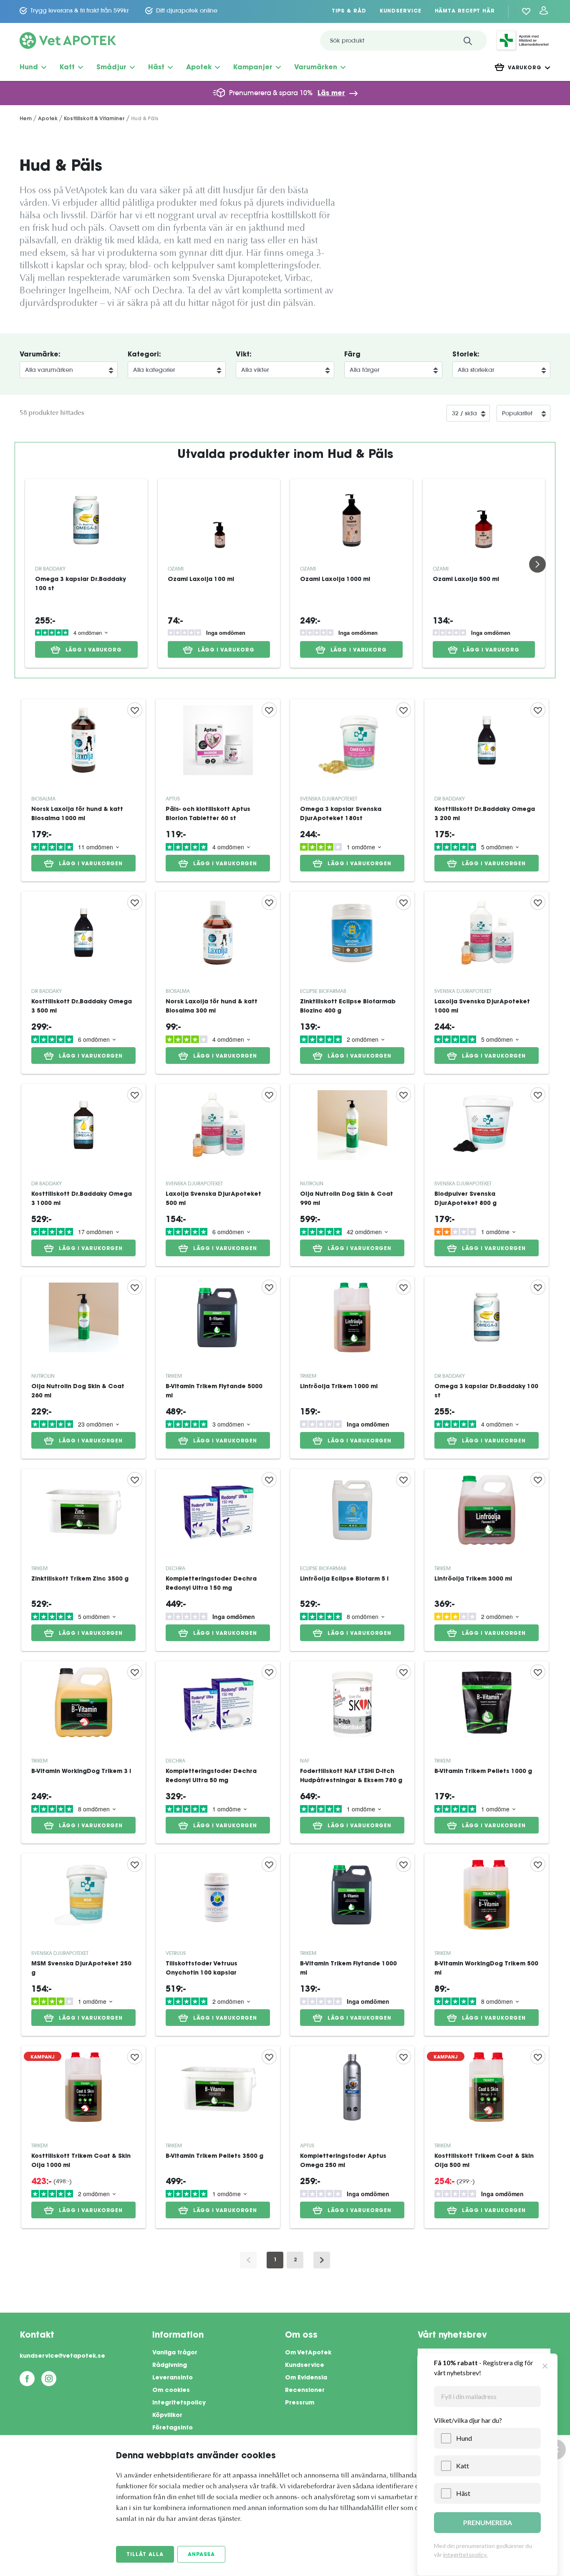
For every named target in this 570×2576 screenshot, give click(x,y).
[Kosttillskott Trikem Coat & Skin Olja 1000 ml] (83, 2137)
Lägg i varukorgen (91, 864)
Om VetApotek (308, 2353)
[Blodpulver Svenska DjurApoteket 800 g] (487, 1175)
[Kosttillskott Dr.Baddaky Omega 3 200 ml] (487, 790)
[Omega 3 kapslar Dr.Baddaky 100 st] (86, 520)
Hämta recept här (465, 11)
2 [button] (295, 2260)
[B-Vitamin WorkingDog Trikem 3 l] (83, 1752)
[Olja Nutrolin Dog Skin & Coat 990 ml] (352, 1175)
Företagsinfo (173, 2428)
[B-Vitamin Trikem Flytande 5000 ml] (218, 1368)
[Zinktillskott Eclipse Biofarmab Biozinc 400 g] (352, 983)
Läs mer (331, 93)
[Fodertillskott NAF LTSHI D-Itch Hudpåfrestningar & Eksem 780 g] (352, 1752)
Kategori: (144, 355)
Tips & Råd (349, 11)
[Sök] (468, 40)
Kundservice (401, 11)
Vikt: (244, 355)
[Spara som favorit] (135, 710)
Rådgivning (170, 2366)
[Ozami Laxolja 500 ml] (484, 520)
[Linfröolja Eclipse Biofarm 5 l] (352, 1560)
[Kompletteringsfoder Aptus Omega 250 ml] (352, 2137)
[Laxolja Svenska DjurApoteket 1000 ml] (487, 983)
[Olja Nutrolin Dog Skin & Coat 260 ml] (83, 1368)
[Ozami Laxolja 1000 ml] (351, 520)
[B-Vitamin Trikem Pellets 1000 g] (487, 1752)
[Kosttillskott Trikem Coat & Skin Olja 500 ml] (487, 2137)
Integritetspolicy (179, 2403)
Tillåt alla (145, 2555)
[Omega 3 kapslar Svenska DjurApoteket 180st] (352, 790)
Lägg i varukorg (94, 650)
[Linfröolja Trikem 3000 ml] (487, 1560)
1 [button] (275, 2260)
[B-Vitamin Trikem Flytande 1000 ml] (352, 1945)
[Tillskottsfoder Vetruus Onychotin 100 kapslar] (218, 1945)
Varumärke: (40, 355)
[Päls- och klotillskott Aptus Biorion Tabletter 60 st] (218, 790)
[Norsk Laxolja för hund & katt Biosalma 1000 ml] (83, 790)
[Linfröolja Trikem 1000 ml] (352, 1368)
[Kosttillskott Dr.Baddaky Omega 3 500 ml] (83, 983)
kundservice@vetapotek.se (62, 2356)
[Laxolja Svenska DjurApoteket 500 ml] (218, 1175)
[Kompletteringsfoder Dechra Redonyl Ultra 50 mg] (218, 1752)
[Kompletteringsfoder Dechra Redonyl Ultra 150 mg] (218, 1560)
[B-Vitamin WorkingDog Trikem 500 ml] (487, 1945)
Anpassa (201, 2555)
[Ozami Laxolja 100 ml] (219, 520)
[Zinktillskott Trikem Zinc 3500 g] (83, 1560)
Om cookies (171, 2391)
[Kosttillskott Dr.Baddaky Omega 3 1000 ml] (83, 1175)
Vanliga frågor (175, 2353)
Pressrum (300, 2403)
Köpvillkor (167, 2416)
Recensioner (305, 2391)
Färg (352, 355)
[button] (322, 2260)
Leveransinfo (173, 2378)
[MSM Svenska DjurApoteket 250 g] (83, 1945)
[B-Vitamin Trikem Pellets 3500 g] (218, 2137)
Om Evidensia (306, 2378)
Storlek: (466, 355)
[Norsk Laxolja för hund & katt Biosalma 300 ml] (218, 983)
